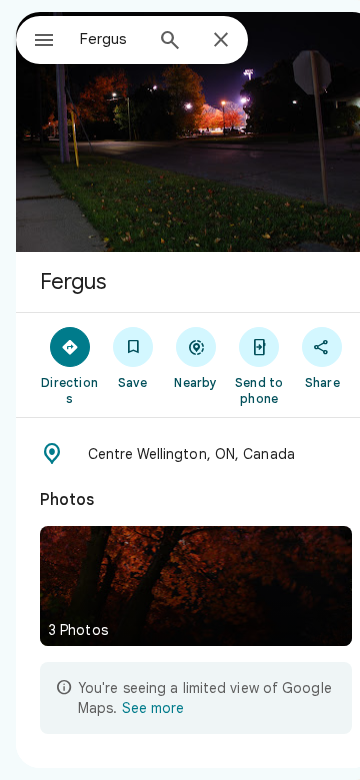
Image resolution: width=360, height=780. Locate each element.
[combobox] (111, 39)
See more (153, 708)
